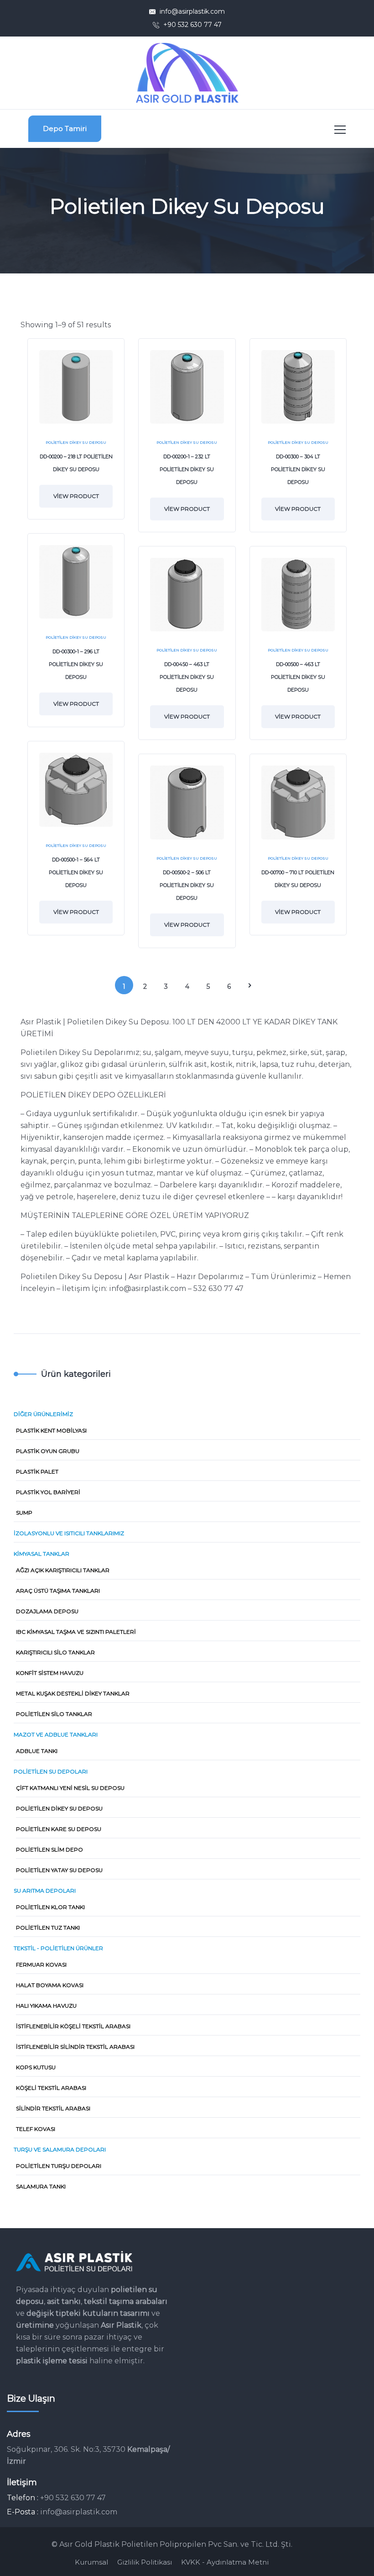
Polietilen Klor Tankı (50, 1907)
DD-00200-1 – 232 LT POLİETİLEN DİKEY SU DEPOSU (187, 469)
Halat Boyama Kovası (50, 1985)
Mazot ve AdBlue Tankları (56, 1734)
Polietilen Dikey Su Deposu (76, 442)
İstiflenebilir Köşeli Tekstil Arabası (73, 2026)
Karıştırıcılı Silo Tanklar (55, 1652)
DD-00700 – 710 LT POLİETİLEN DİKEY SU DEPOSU (298, 879)
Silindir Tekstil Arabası (53, 2108)
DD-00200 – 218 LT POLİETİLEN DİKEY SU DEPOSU (76, 463)
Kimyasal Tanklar (42, 1554)
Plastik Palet (37, 1472)
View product (76, 496)
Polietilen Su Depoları (51, 1771)
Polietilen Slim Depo (49, 1849)
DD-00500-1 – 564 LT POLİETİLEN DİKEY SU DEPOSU (76, 872)
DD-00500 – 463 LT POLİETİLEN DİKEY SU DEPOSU (298, 677)
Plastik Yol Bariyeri (48, 1492)
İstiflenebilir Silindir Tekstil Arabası (75, 2047)
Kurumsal (91, 2562)
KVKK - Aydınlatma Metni (225, 2562)
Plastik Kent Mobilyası (51, 1430)
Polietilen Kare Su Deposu (59, 1829)
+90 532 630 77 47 (192, 25)
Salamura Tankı (41, 2186)
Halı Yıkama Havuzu (46, 2006)
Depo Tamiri (65, 129)
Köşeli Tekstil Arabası (51, 2088)
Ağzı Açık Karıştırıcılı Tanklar (63, 1570)
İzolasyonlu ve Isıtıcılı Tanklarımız (69, 1533)
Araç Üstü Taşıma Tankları (58, 1591)
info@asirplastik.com (192, 11)
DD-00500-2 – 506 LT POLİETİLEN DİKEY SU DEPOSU (187, 885)
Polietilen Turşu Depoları (59, 2166)
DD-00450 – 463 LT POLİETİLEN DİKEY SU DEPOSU (187, 677)
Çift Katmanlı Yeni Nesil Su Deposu (70, 1788)
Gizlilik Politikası (145, 2562)
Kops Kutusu (36, 2067)
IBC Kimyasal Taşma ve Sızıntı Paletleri (76, 1632)
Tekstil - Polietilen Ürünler (58, 1948)
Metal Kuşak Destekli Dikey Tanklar (73, 1693)
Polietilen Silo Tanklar (54, 1714)
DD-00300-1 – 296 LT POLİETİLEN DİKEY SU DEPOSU (76, 664)
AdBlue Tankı (37, 1751)
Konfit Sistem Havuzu (50, 1673)
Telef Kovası (36, 2129)
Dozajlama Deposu (47, 1611)
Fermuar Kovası (41, 1965)
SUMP (24, 1513)
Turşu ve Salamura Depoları (60, 2149)
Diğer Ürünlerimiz (43, 1414)
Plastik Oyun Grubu (48, 1451)
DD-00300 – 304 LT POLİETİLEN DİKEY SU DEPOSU (298, 469)
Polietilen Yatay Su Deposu (59, 1870)
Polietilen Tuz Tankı (48, 1928)
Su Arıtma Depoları (45, 1891)
